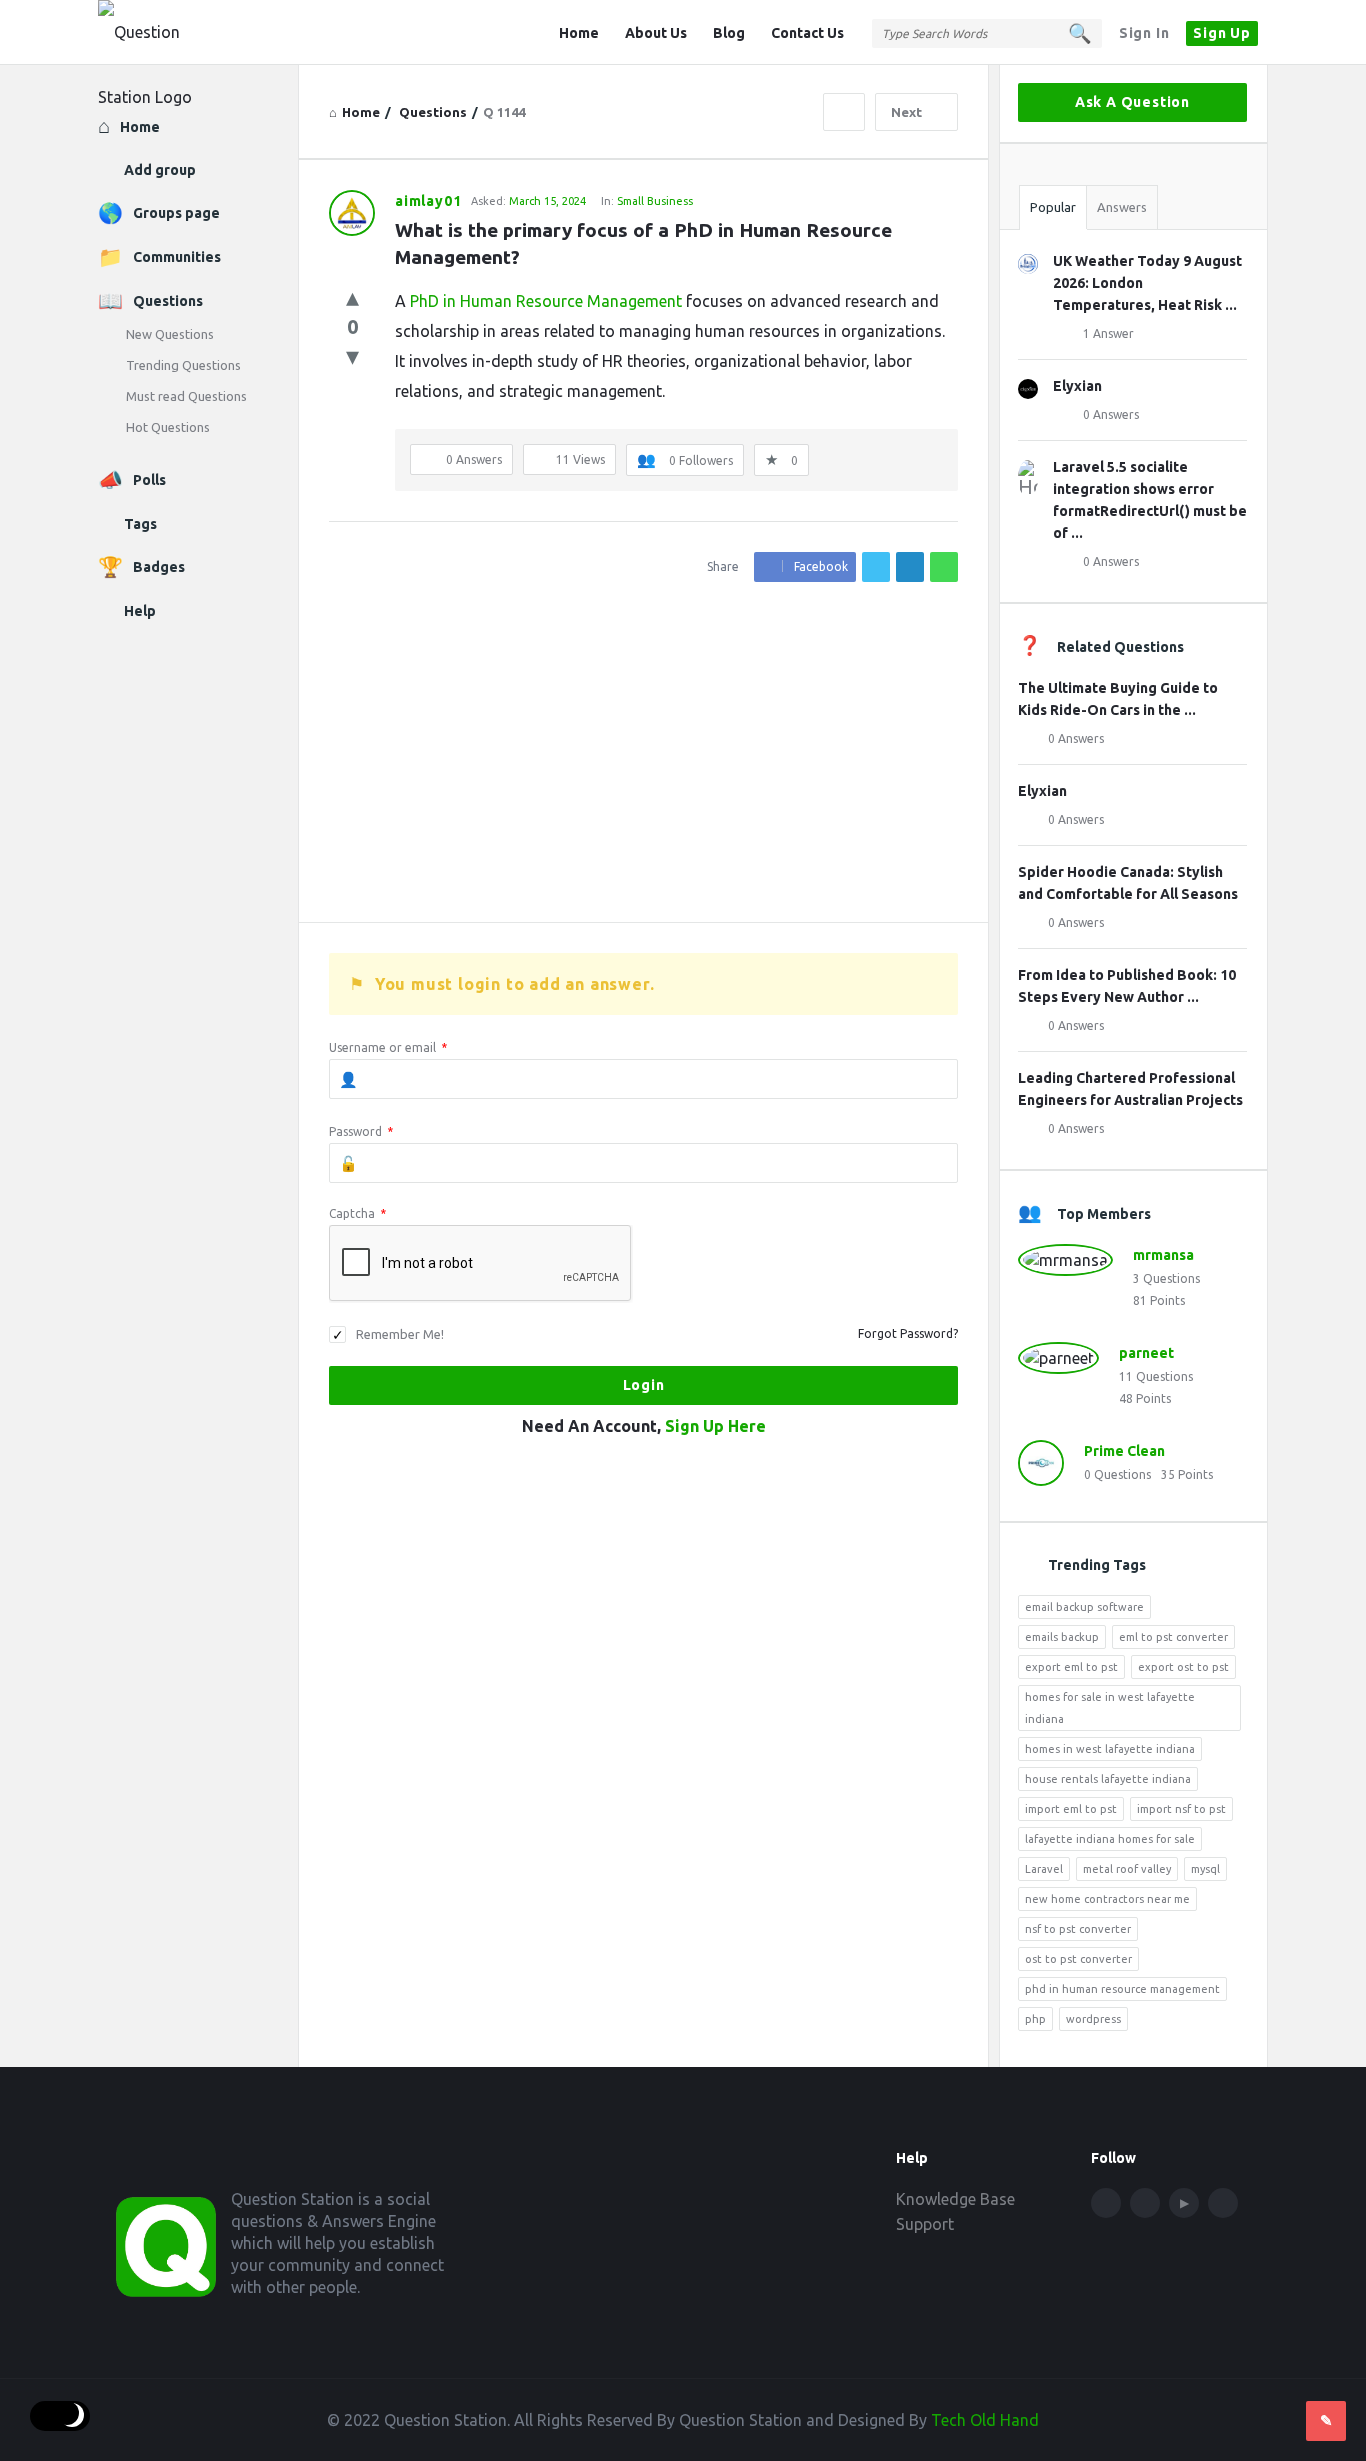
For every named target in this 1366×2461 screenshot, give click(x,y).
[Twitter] (1145, 2203)
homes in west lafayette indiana (1110, 1749)
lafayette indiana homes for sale (1110, 1839)
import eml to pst (1071, 1809)
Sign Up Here (715, 1426)
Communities (177, 257)
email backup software (1084, 1607)
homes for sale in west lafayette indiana (1110, 1708)
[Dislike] (352, 355)
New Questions (170, 334)
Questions (168, 301)
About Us (656, 33)
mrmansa (1163, 1255)
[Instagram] (1223, 2203)
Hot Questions (168, 427)
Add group (160, 170)
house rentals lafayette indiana (1108, 1779)
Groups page (176, 213)
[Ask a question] (1326, 2421)
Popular (1053, 207)
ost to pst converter (1078, 1959)
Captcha (357, 1213)
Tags (140, 524)
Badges (159, 567)
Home (579, 33)
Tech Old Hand (985, 2420)
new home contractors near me (1107, 1899)
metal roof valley (1127, 1869)
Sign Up (1222, 33)
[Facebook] (1106, 2203)
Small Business (655, 201)
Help (140, 611)
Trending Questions (183, 365)
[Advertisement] (643, 752)
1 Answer (1108, 333)
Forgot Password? (908, 1333)
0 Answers (1111, 414)
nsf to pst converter (1078, 1929)
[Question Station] (198, 32)
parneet (1146, 1353)
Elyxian (1077, 386)
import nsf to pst (1181, 1809)
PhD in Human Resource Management (546, 301)
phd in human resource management (1122, 1989)
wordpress (1093, 2019)
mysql (1205, 1869)
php (1035, 2019)
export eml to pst (1071, 1667)
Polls (149, 480)
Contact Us (807, 33)
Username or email (388, 1047)
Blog (729, 33)
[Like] (352, 296)
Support (925, 2224)
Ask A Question (1132, 102)
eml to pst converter (1173, 1637)
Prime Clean (1124, 1451)
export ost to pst (1183, 1667)
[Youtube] (1184, 2203)
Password (361, 1131)
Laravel (1044, 1869)
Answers (1122, 207)
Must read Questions (186, 396)
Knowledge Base (955, 2199)
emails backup (1062, 1637)
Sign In (1144, 33)
